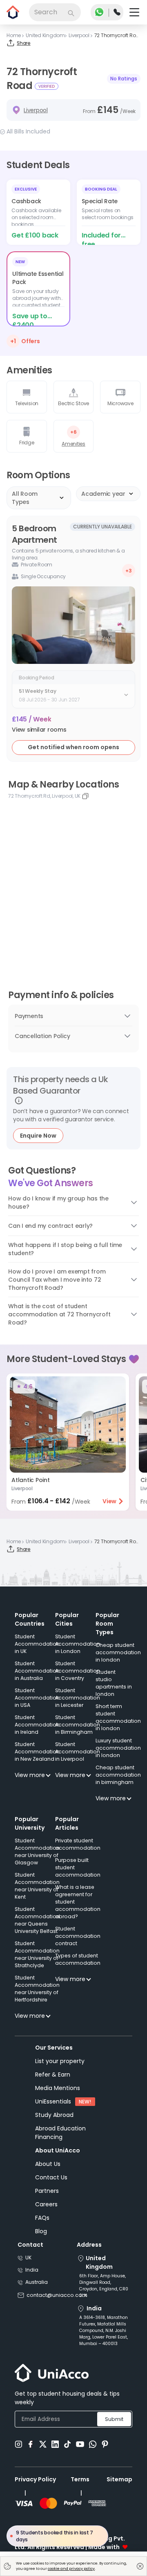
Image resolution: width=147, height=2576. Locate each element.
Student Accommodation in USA (37, 1698)
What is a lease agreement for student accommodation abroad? (78, 1902)
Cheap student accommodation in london (118, 1652)
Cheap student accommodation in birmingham (118, 1775)
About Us (48, 2164)
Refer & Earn (53, 2075)
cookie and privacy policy (71, 2569)
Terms (80, 2479)
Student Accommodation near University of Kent (37, 1886)
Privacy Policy (35, 2479)
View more (30, 1775)
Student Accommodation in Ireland (37, 1725)
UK (28, 2258)
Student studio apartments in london (114, 1683)
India (32, 2270)
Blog (41, 2231)
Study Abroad (54, 2115)
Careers (46, 2204)
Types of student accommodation (78, 1959)
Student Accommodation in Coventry (78, 1671)
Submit (114, 2419)
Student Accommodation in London (78, 1644)
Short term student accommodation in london (118, 1717)
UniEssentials (53, 2101)
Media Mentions (58, 2088)
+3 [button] (129, 571)
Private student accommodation (78, 1844)
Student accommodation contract (78, 1936)
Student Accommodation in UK (37, 1644)
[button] (39, 730)
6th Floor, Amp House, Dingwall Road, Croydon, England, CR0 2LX (104, 2286)
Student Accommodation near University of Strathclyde (37, 1954)
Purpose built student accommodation (78, 1867)
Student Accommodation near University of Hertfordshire (37, 1989)
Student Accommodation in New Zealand (37, 1752)
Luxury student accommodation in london (118, 1748)
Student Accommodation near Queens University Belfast (37, 1920)
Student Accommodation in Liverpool (78, 1752)
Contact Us (51, 2177)
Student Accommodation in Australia (37, 1671)
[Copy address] (85, 796)
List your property (60, 2061)
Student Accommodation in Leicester (78, 1698)
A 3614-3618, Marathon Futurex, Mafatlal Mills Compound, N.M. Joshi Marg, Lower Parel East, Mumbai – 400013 (104, 2331)
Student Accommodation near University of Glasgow (37, 1852)
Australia (37, 2282)
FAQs (42, 2218)
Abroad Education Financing (60, 2133)
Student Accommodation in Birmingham (78, 1725)
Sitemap (119, 2479)
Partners (47, 2191)
